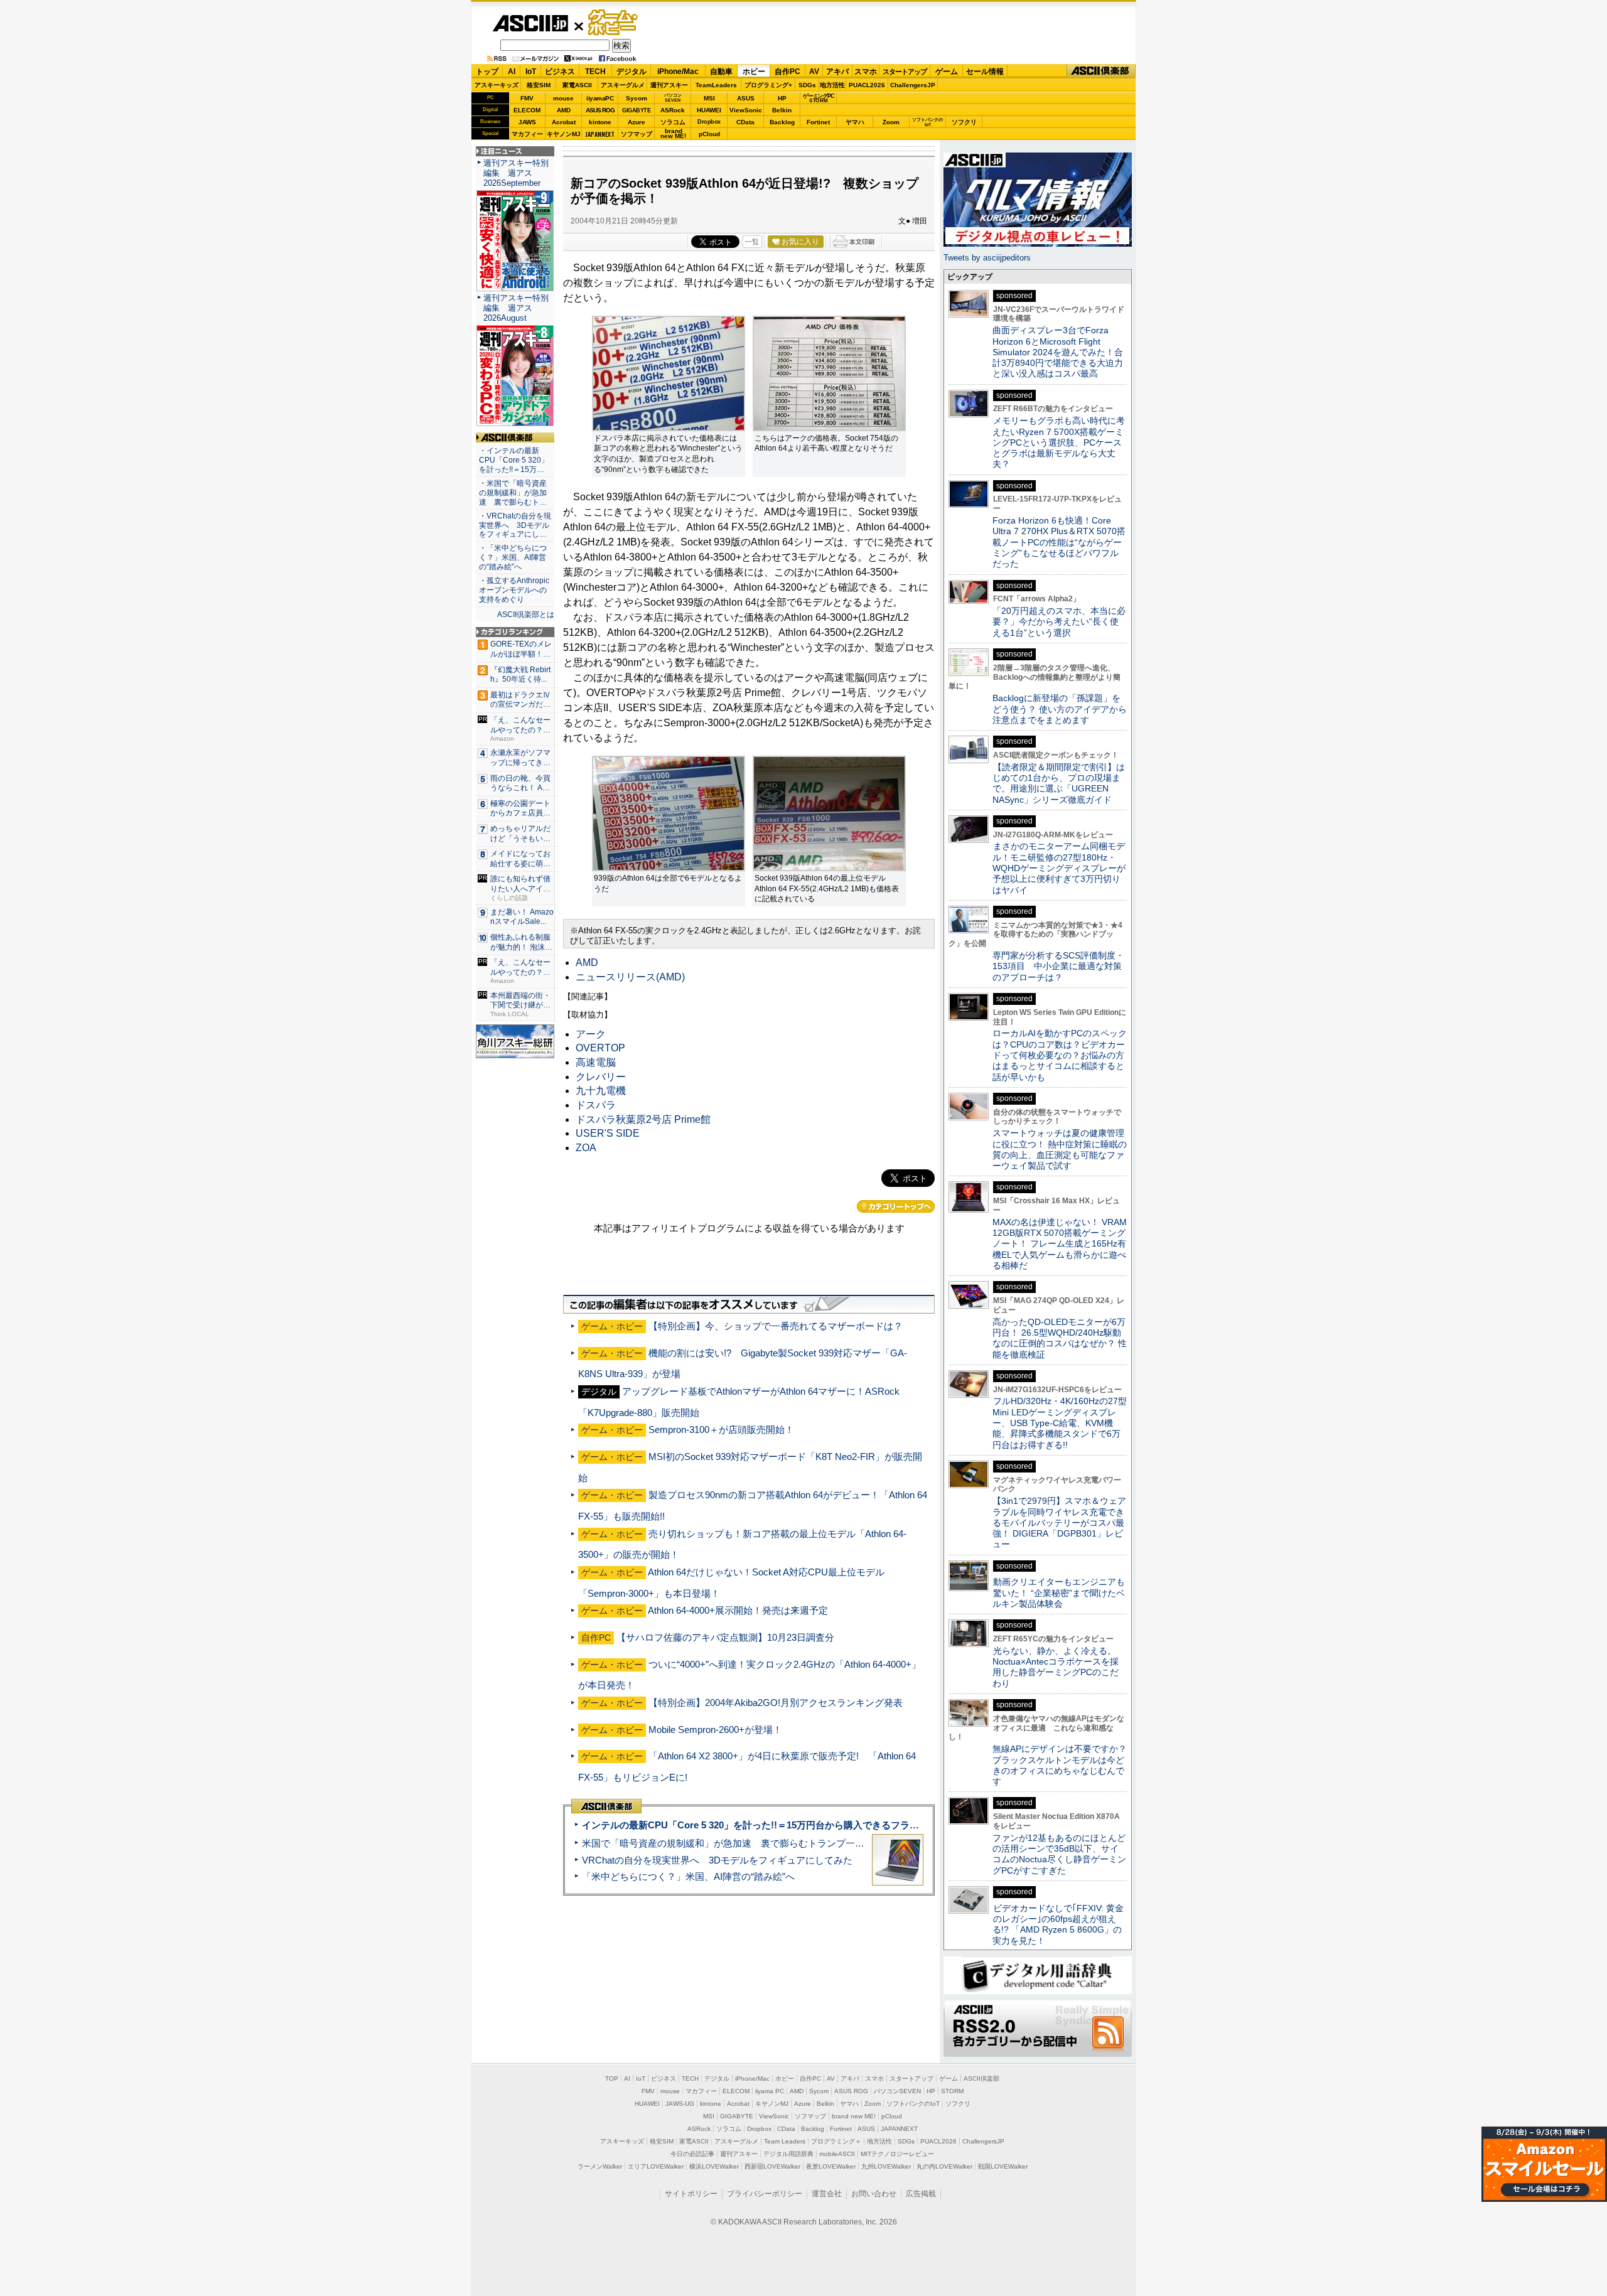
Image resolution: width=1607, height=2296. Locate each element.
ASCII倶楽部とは (526, 614)
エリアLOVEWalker (656, 2166)
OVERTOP (600, 1048)
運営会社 (827, 2194)
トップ (487, 72)
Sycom (637, 98)
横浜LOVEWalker (714, 2166)
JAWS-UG (680, 2104)
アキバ (837, 72)
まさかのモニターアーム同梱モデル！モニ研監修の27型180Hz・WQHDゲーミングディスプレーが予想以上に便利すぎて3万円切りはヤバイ (1059, 868)
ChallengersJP (913, 85)
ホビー (754, 72)
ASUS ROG (600, 110)
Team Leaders (785, 2141)
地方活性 (832, 85)
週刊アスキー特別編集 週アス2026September (516, 173)
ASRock (673, 110)
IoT (531, 72)
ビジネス (560, 72)
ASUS (746, 98)
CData (745, 122)
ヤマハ (855, 122)
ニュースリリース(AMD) (630, 977)
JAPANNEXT (600, 134)
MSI (709, 98)
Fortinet (818, 122)
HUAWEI (709, 110)
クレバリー (601, 1077)
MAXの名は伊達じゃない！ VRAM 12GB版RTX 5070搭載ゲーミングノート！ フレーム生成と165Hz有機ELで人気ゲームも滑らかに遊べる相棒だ (1060, 1244)
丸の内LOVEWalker (944, 2166)
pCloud (709, 134)
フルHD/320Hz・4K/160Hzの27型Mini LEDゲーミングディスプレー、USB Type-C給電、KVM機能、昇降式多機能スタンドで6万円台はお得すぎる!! (1060, 1423)
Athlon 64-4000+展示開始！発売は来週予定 (738, 1610)
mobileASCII (837, 2154)
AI (512, 72)
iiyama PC (770, 2091)
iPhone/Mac (678, 72)
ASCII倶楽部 (1101, 71)
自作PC (787, 72)
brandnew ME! (673, 134)
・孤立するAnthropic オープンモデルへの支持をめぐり (515, 590)
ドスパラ (596, 1105)
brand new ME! (854, 2116)
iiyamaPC (600, 98)
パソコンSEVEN (673, 98)
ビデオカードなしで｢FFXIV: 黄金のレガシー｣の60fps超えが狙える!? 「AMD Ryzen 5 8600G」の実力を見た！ (1058, 1924)
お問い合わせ (874, 2194)
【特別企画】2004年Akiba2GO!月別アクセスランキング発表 (776, 1703)
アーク (591, 1034)
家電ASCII (577, 85)
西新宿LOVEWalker (772, 2166)
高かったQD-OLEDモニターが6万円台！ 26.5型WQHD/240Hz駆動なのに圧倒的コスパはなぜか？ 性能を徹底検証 (1060, 1338)
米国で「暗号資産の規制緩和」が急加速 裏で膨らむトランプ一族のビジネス (747, 1843)
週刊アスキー (669, 85)
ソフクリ (964, 122)
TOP (612, 2079)
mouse (563, 98)
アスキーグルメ (623, 85)
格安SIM (539, 85)
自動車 (721, 72)
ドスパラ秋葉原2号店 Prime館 (643, 1119)
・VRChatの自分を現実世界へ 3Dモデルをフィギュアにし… (515, 525)
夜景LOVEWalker (831, 2166)
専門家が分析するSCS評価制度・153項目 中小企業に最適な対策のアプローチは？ (1058, 966)
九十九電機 (601, 1091)
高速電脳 (596, 1062)
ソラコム (673, 122)
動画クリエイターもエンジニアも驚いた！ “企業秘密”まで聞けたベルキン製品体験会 (1059, 1593)
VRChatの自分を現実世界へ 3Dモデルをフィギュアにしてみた (717, 1860)
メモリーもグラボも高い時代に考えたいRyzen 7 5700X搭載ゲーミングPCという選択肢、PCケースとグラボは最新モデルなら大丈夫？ (1059, 442)
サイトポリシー (691, 2194)
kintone (600, 122)
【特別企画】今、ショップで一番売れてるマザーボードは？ (776, 1326)
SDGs (807, 85)
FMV (527, 98)
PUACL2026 (867, 85)
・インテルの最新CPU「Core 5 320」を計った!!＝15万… (514, 460)
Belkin (782, 110)
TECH (595, 72)
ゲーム (947, 72)
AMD (564, 110)
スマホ (866, 72)
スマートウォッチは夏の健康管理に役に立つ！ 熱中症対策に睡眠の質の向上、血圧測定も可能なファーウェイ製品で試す (1060, 1149)
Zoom (891, 122)
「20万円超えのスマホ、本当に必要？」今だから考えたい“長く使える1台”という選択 (1059, 622)
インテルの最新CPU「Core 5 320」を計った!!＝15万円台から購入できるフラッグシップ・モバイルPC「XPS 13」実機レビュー (853, 1825)
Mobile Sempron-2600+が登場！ (715, 1730)
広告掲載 (921, 2194)
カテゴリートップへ (896, 1206)
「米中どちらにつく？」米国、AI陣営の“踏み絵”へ (688, 1876)
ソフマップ (637, 134)
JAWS (527, 122)
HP (782, 98)
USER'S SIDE (608, 1133)
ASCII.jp (530, 23)
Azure (637, 122)
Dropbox (709, 122)
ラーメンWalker (600, 2166)
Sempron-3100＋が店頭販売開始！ (721, 1430)
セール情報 (985, 72)
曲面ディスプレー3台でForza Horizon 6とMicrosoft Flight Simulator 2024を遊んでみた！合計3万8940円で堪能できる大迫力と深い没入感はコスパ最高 (1058, 352)
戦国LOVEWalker (1003, 2166)
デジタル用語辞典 (788, 2154)
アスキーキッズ (497, 85)
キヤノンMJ (564, 134)
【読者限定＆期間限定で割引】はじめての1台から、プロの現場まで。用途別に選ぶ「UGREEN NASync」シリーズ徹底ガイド (1059, 783)
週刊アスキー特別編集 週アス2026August (516, 308)
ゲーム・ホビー (614, 23)
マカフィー (527, 134)
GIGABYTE (636, 110)
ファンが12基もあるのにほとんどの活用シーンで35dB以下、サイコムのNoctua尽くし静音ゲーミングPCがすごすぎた (1059, 1854)
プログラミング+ (768, 85)
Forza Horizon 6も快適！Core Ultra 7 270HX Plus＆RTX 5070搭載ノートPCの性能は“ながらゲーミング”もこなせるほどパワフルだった (1059, 542)
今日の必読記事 (692, 2154)
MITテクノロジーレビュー (897, 2154)
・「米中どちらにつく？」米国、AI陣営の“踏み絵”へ (513, 557)
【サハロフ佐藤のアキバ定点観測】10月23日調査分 (725, 1637)
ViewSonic (746, 110)
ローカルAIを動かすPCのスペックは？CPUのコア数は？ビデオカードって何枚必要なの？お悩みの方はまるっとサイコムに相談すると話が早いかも (1060, 1055)
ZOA (586, 1148)
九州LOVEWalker (886, 2166)
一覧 (752, 242)
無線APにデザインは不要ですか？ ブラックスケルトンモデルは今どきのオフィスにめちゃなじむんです (1064, 1765)
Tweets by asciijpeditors (987, 258)
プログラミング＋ (836, 2141)
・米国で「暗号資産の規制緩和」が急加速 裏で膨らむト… (513, 493)
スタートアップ (905, 72)
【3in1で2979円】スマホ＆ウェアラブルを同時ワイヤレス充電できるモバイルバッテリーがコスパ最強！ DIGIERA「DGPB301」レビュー (1059, 1522)
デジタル (632, 72)
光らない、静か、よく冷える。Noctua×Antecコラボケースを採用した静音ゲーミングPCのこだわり (1056, 1667)
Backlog (782, 122)
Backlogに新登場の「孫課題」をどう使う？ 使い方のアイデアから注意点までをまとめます (1060, 709)
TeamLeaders (716, 85)
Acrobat (564, 122)
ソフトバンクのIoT (927, 122)
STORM (952, 2091)
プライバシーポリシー (765, 2194)
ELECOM (527, 110)
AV (814, 72)
